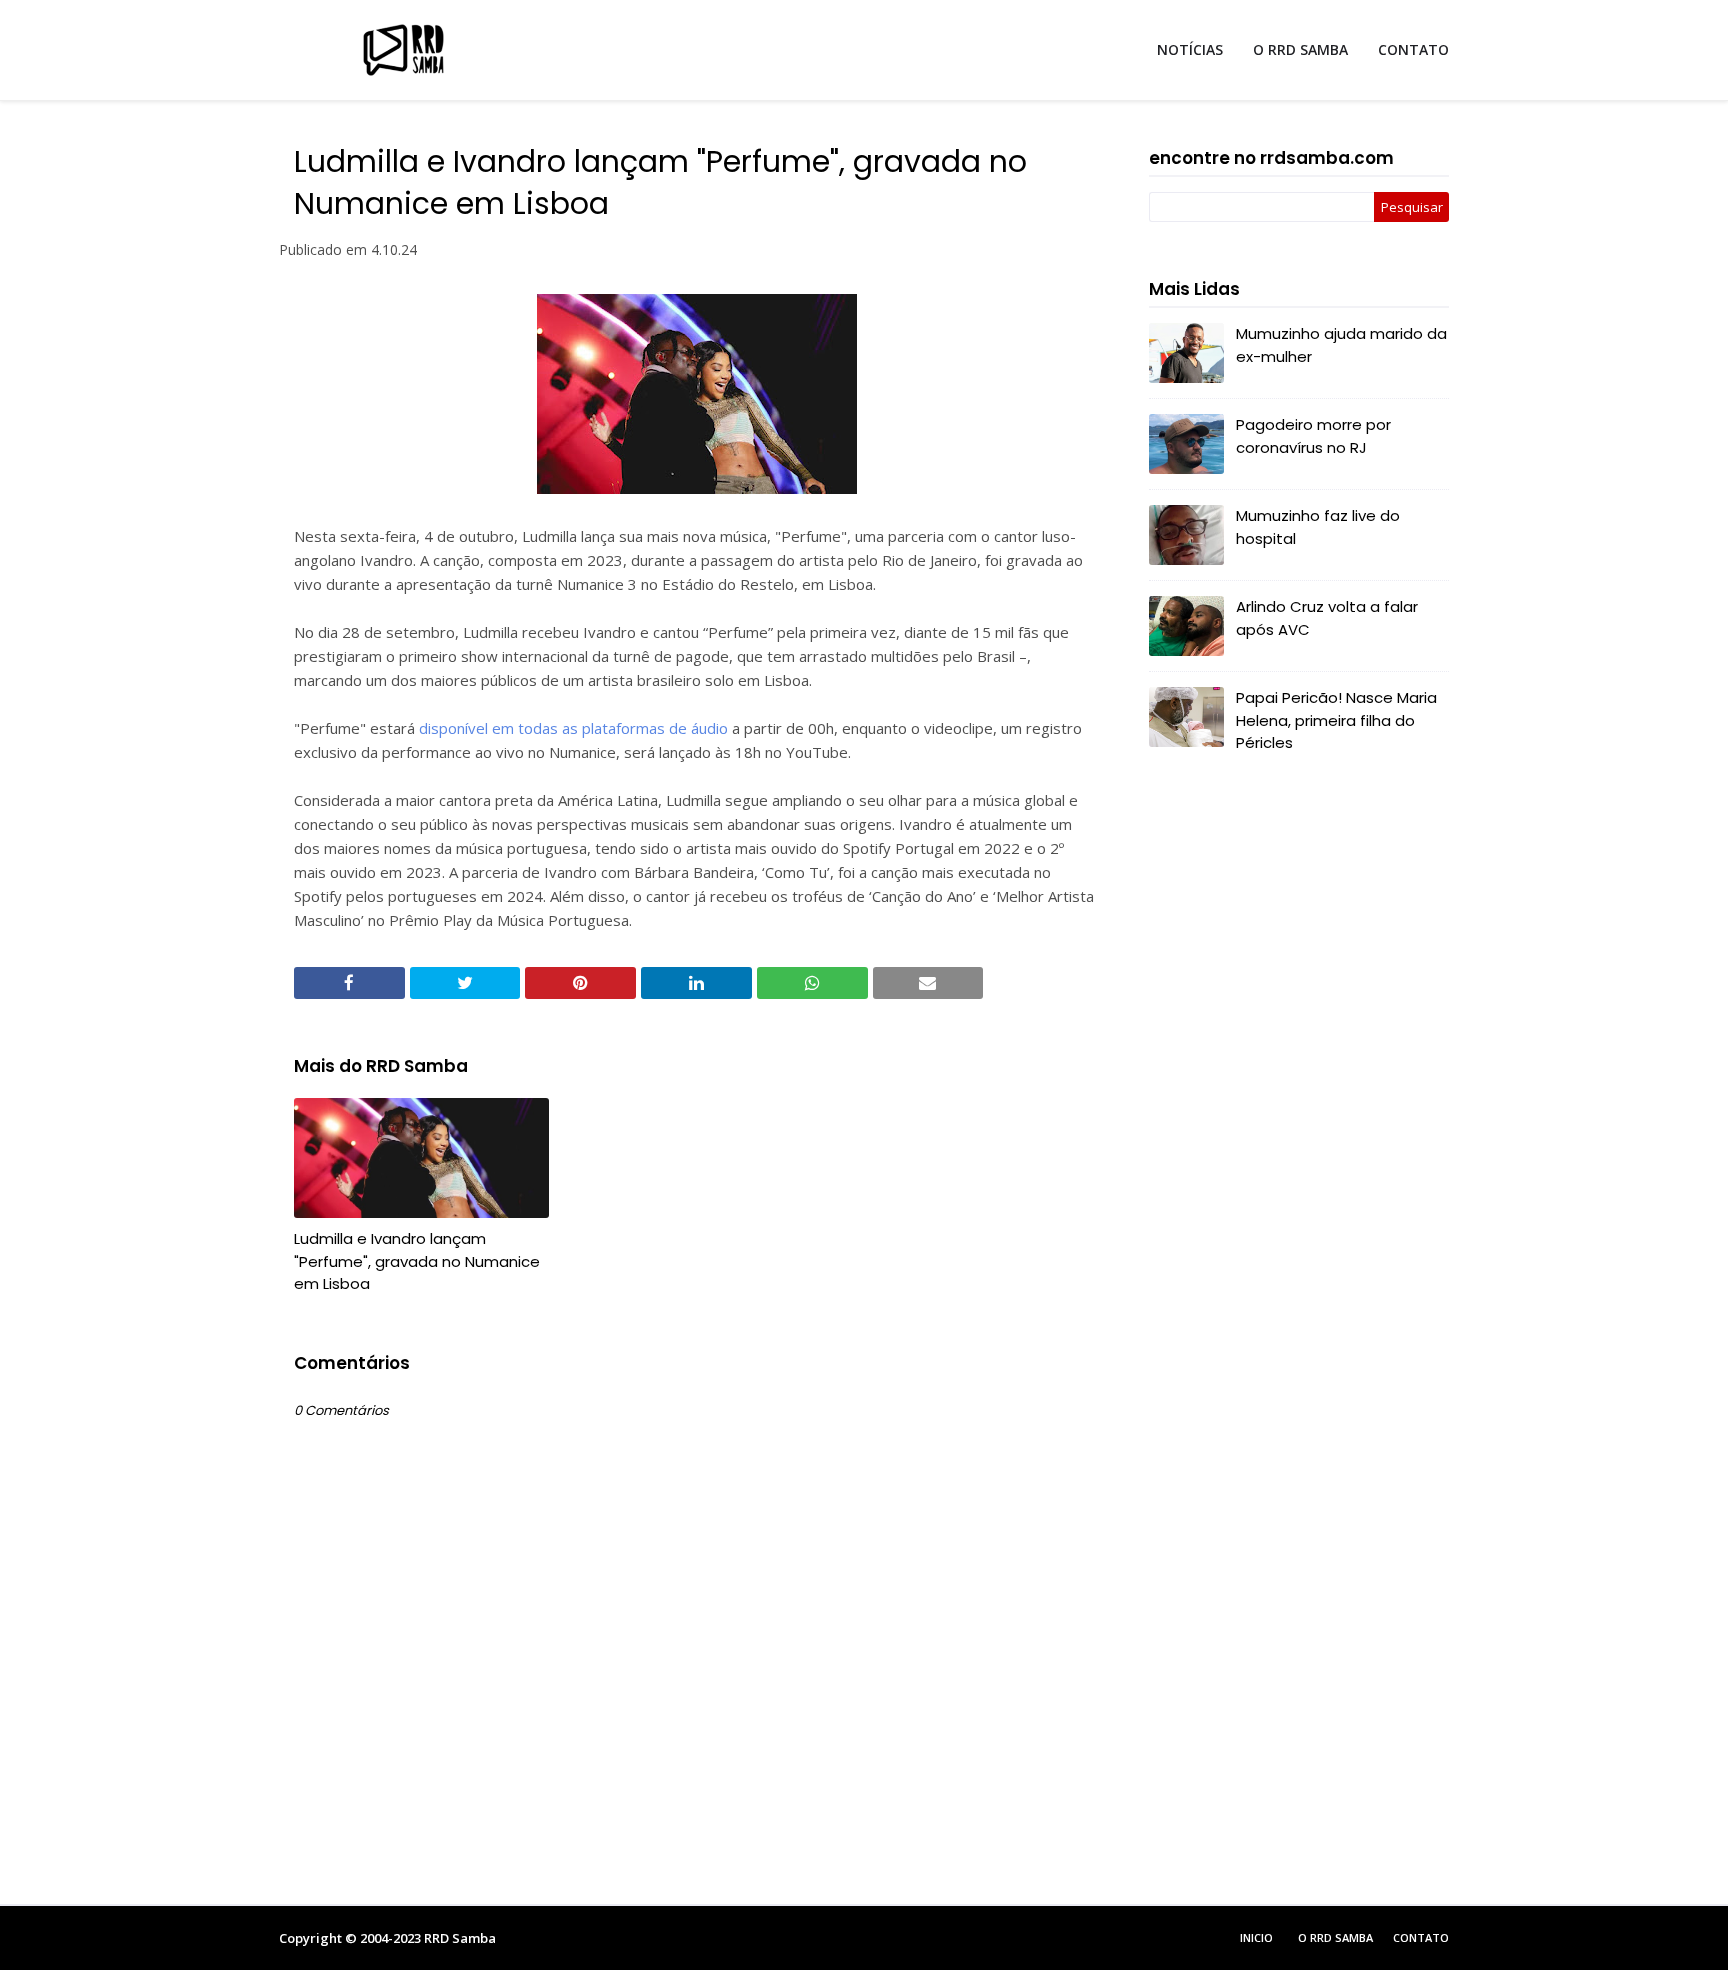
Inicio (1256, 1937)
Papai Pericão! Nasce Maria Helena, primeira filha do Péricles (1336, 720)
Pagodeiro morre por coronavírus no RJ (1313, 436)
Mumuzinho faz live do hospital (1318, 527)
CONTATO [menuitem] (1413, 49)
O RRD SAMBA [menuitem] (1300, 49)
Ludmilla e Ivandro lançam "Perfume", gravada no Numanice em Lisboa (417, 1261)
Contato (1421, 1937)
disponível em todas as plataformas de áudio (573, 728)
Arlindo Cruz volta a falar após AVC (1327, 618)
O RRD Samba (1335, 1937)
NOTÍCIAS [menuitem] (1190, 49)
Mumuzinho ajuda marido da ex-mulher (1341, 345)
